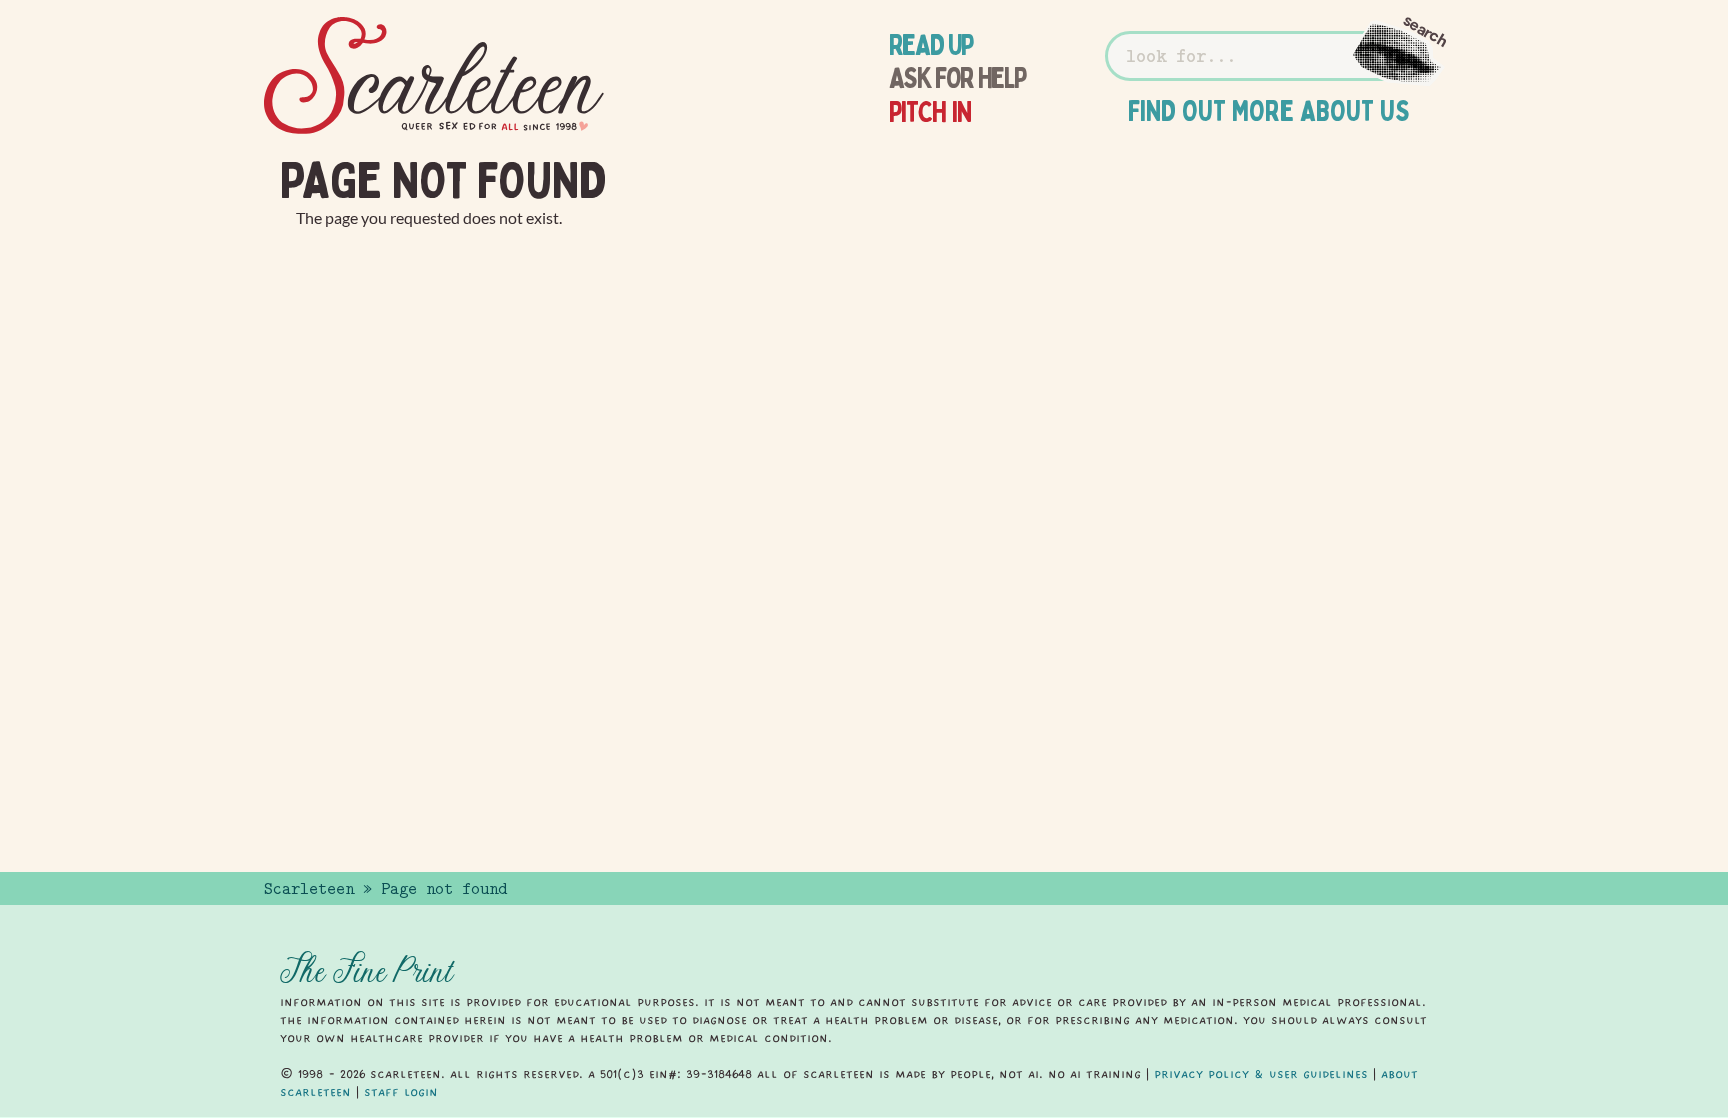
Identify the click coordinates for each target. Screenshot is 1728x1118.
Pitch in (930, 112)
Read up (931, 45)
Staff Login (401, 1092)
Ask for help (957, 78)
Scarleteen (309, 889)
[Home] (434, 76)
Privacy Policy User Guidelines (1261, 1074)
